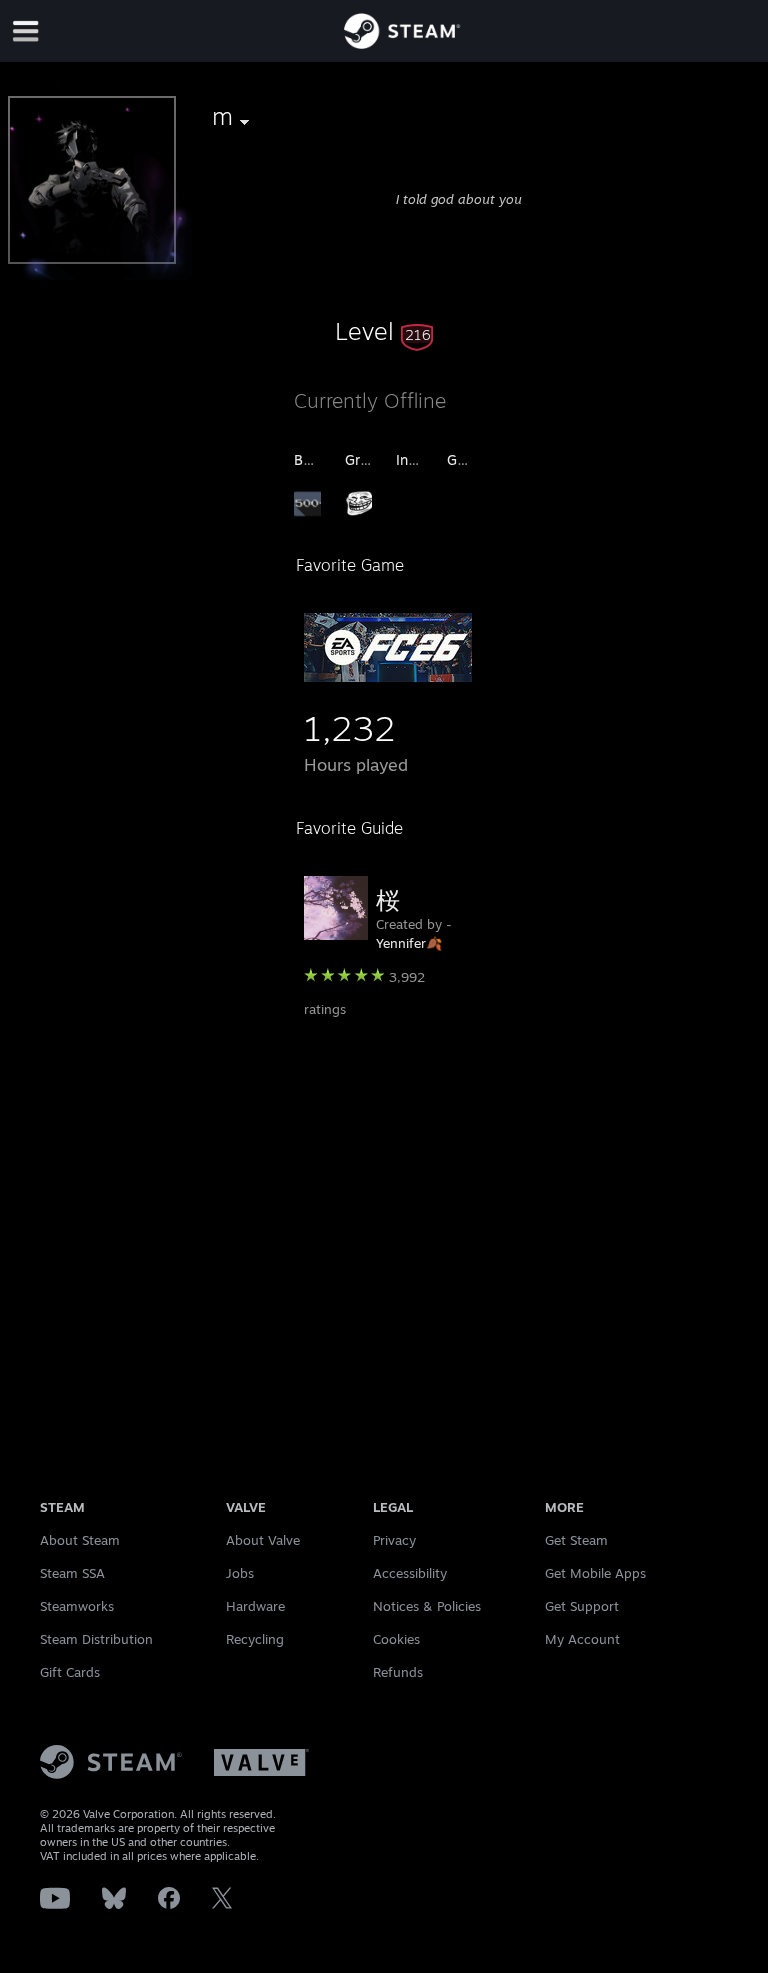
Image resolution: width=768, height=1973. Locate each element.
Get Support (582, 1606)
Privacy (394, 1540)
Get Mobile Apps (595, 1573)
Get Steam (576, 1540)
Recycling (255, 1639)
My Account (582, 1639)
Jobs (240, 1573)
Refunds (398, 1672)
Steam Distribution (96, 1639)
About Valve (263, 1540)
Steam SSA (72, 1573)
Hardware (255, 1606)
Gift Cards (70, 1672)
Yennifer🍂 (409, 943)
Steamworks (77, 1606)
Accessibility (410, 1573)
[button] (384, 331)
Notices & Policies (427, 1606)
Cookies (396, 1639)
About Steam (80, 1540)
